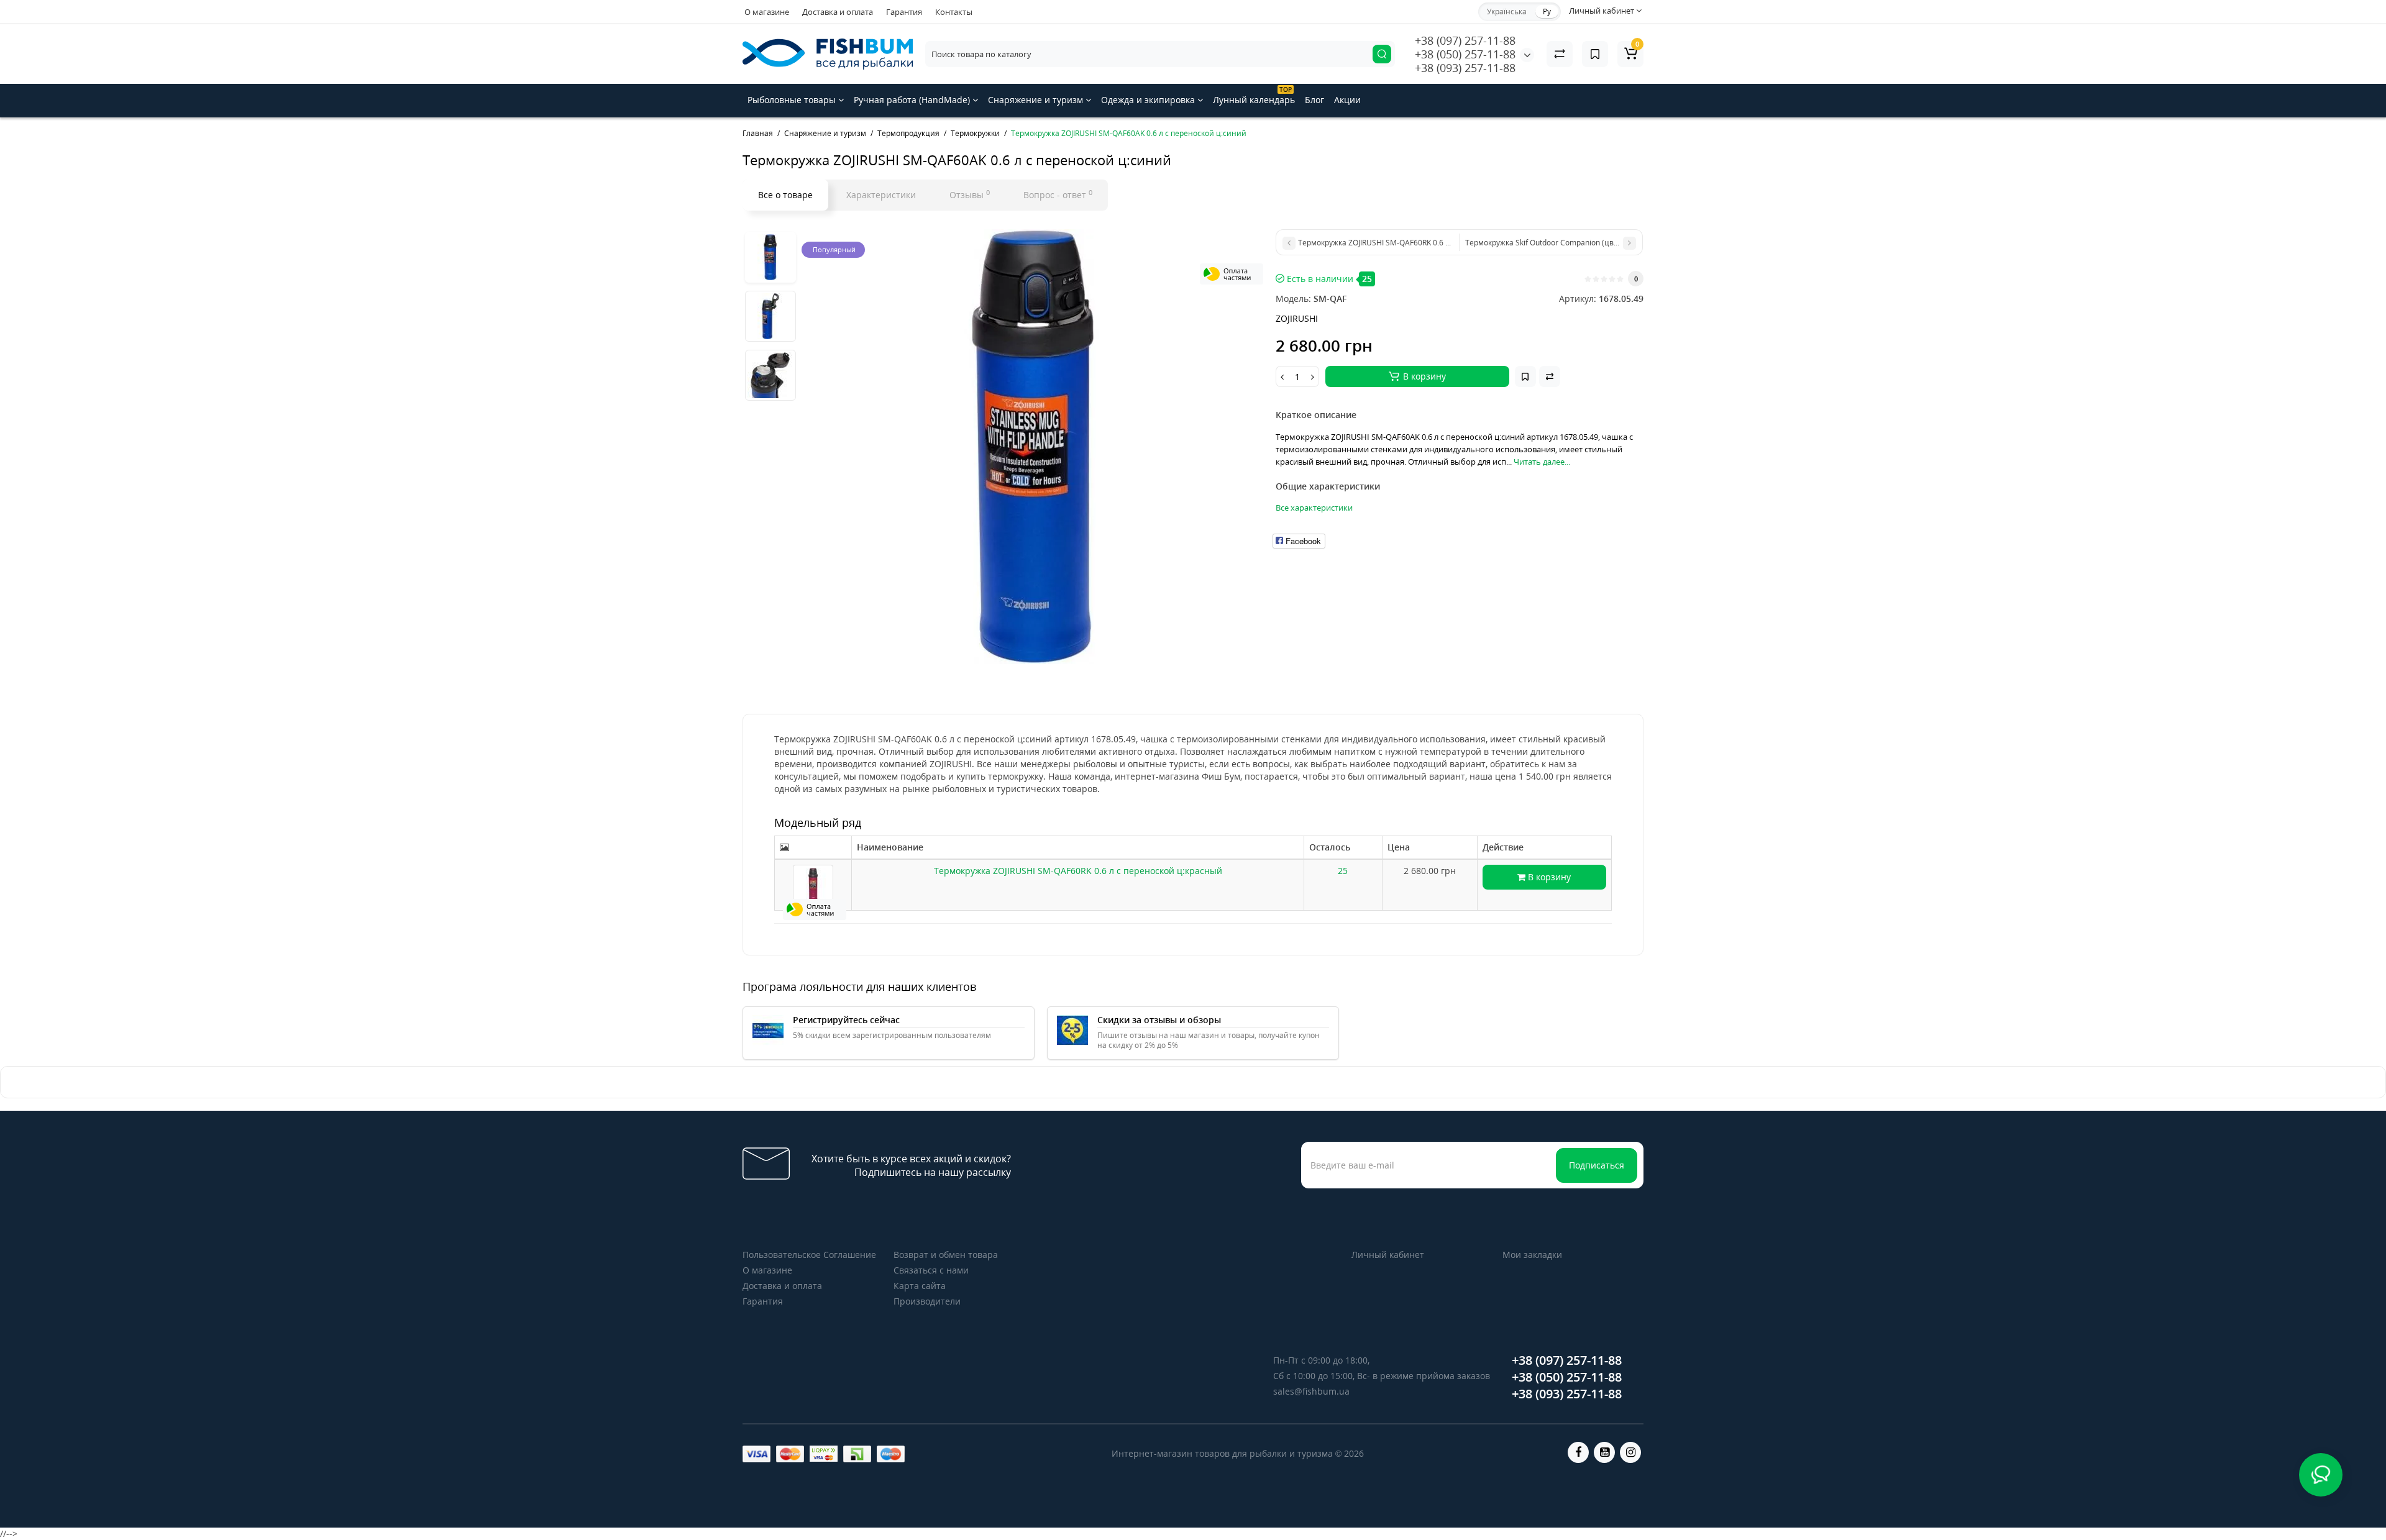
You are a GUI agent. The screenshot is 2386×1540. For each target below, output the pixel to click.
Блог (1314, 100)
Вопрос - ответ (1058, 194)
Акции (1347, 100)
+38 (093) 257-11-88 (1465, 68)
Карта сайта (920, 1286)
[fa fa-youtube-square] (1604, 1452)
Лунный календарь (1254, 95)
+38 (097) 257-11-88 (1465, 40)
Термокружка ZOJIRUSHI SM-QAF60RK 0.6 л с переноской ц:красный (1078, 871)
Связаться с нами (931, 1270)
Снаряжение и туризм (1037, 100)
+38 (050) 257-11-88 (1465, 54)
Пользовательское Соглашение (809, 1255)
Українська (1507, 11)
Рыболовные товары (793, 100)
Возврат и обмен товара (946, 1255)
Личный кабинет (1388, 1255)
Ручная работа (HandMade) (913, 100)
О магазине (767, 12)
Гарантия (904, 12)
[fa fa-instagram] (1630, 1452)
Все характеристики (1314, 508)
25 (1343, 871)
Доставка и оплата (838, 12)
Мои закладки (1532, 1255)
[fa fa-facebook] (1578, 1452)
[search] (1382, 54)
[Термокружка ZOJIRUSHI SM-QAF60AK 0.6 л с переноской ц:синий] (1033, 447)
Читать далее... (1542, 462)
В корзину (1548, 877)
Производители (927, 1301)
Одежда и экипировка (1149, 100)
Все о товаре (785, 195)
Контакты (954, 12)
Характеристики (881, 195)
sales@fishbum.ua (1311, 1391)
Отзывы (970, 194)
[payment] (756, 1454)
